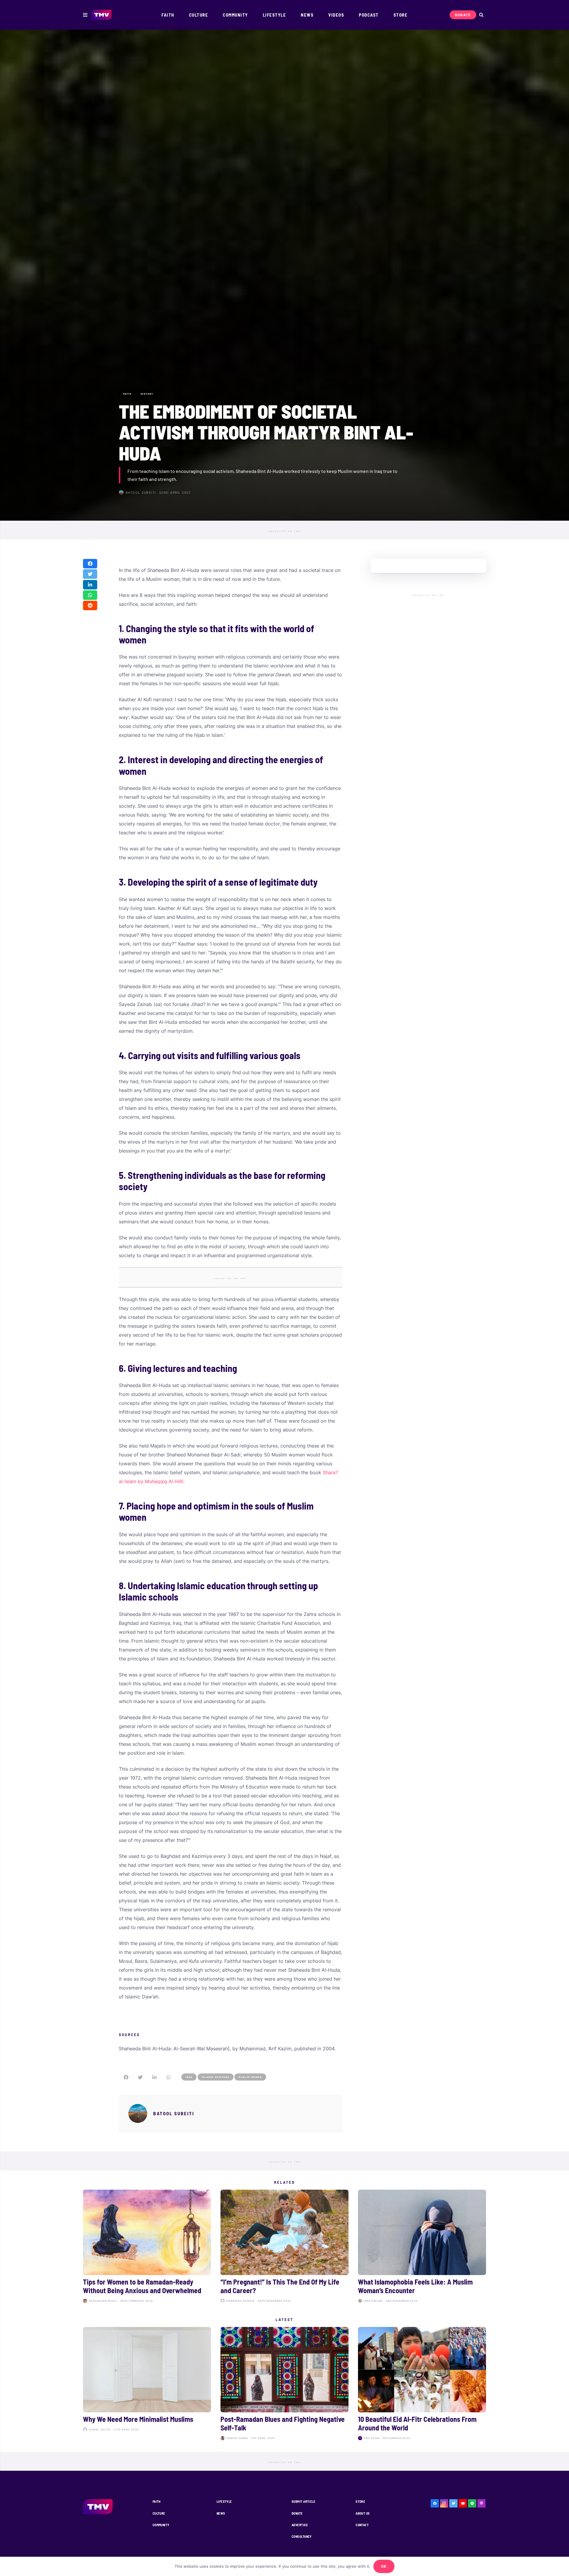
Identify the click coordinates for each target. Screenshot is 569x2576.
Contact (362, 2525)
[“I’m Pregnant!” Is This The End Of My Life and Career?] (284, 2247)
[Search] (481, 15)
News (221, 2513)
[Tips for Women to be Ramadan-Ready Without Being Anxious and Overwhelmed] (147, 2247)
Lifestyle (224, 2501)
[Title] (472, 2503)
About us (363, 2513)
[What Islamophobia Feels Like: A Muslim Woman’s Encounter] (422, 2247)
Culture (159, 2513)
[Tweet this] (90, 574)
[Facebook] (435, 2503)
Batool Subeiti (141, 492)
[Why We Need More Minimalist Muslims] (147, 2384)
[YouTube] (463, 2503)
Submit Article (303, 2501)
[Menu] (85, 15)
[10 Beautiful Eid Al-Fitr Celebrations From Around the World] (422, 2384)
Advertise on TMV (285, 531)
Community (161, 2525)
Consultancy (302, 2536)
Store (360, 2501)
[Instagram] (444, 2503)
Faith (157, 2501)
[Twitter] (453, 2503)
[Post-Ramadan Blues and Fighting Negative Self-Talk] (284, 2384)
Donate (297, 2513)
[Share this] (90, 564)
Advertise (300, 2525)
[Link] (102, 15)
